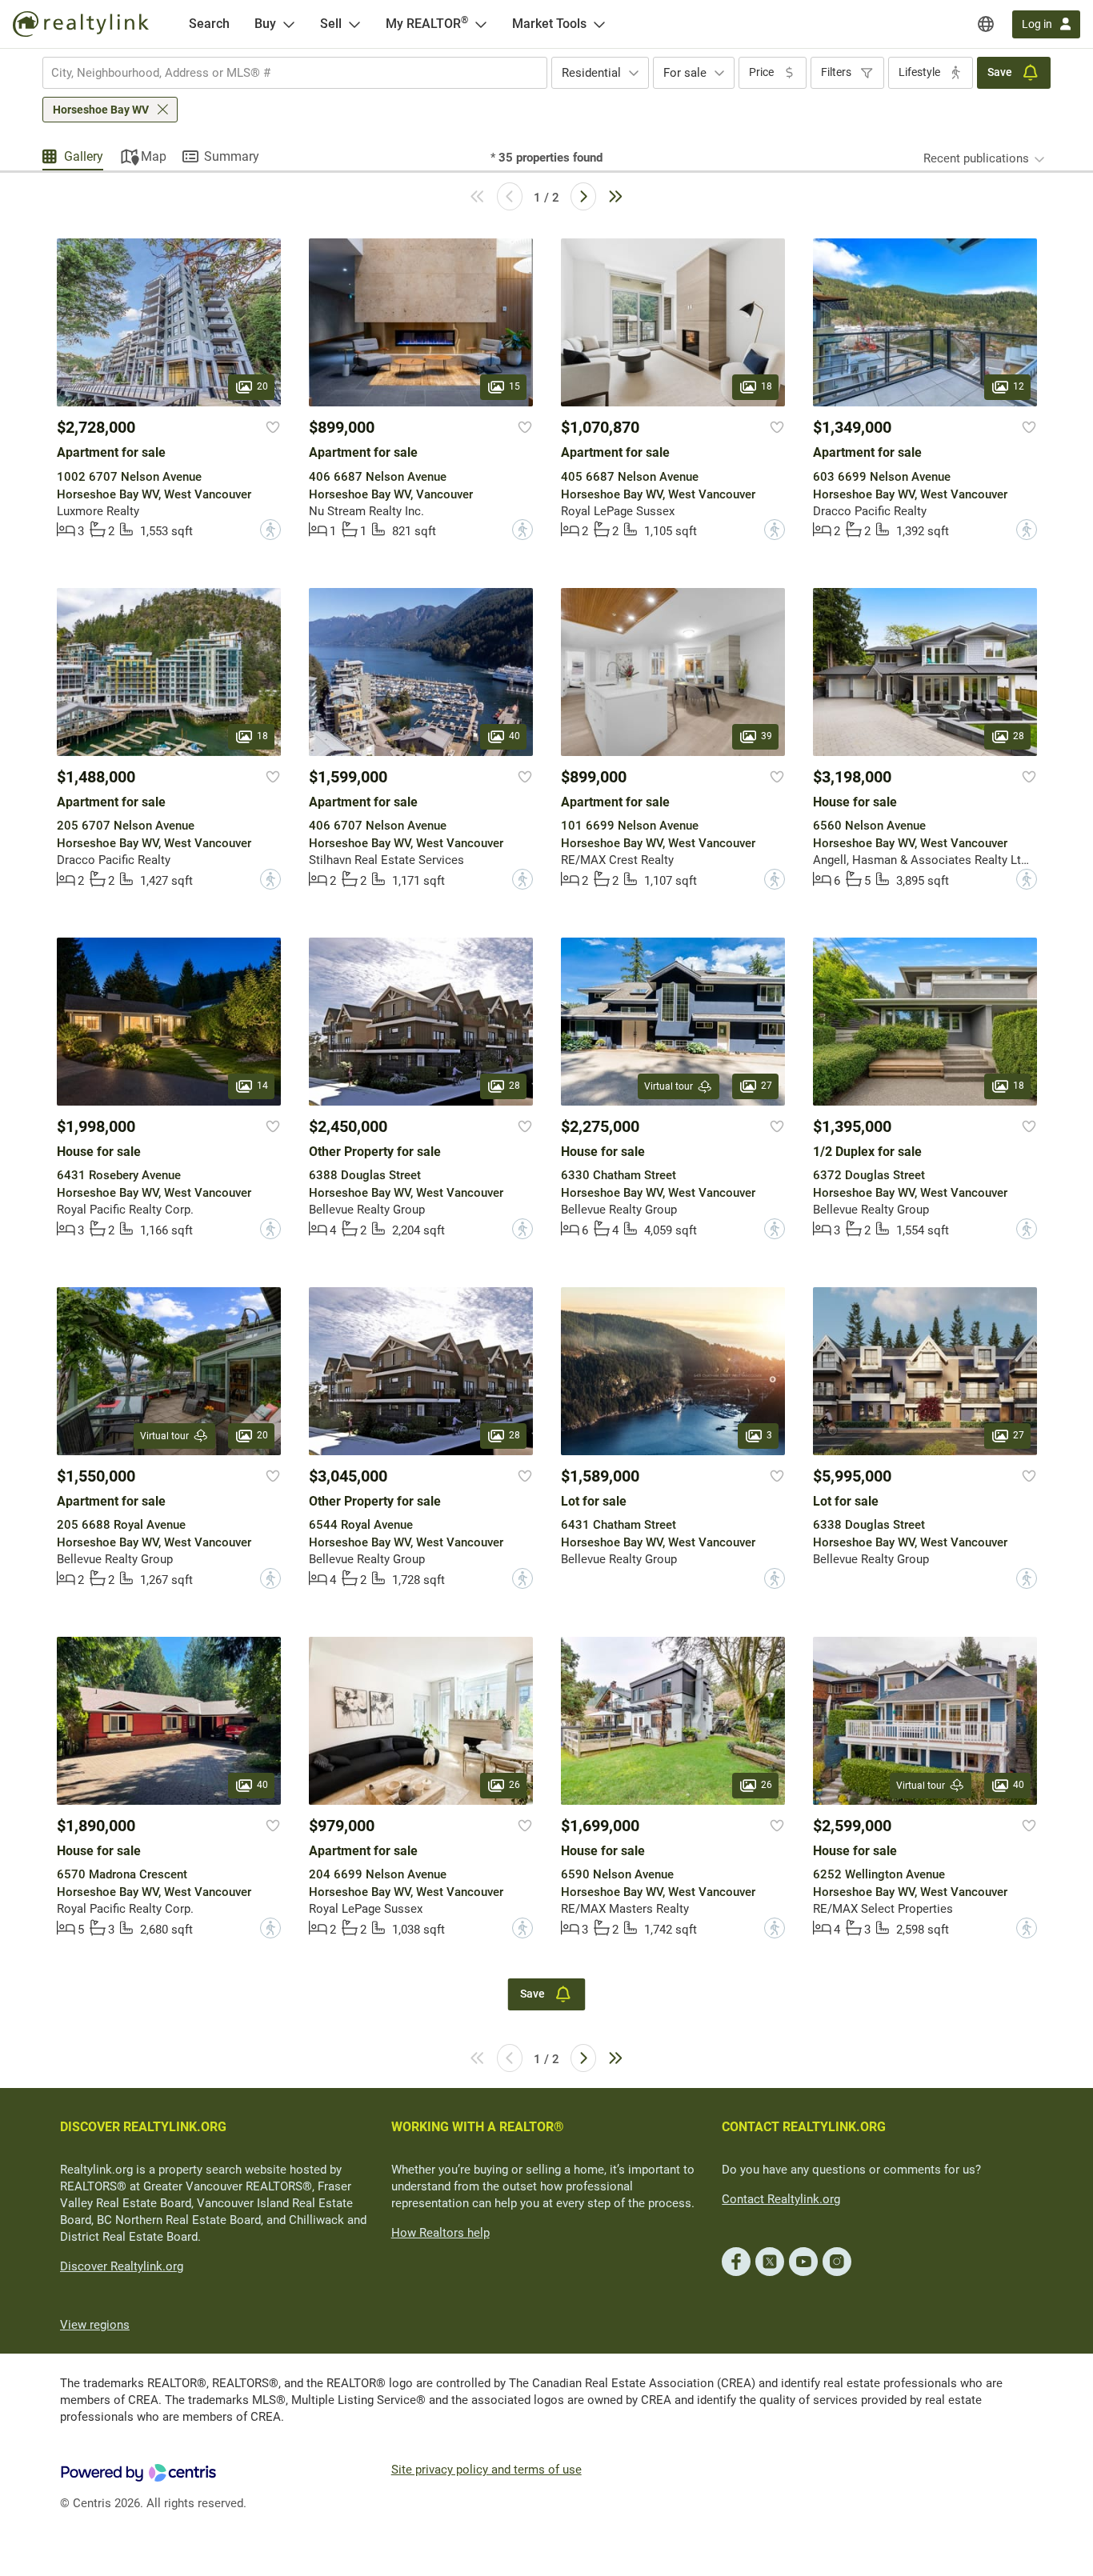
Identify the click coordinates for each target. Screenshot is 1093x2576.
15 (514, 387)
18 (767, 387)
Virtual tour (669, 1086)
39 (767, 736)
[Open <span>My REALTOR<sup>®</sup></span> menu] (481, 24)
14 (262, 1086)
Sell (331, 24)
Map (154, 156)
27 (767, 1086)
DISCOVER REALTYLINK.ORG (143, 2127)
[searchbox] (285, 73)
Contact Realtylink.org (781, 2199)
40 (514, 736)
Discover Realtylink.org (122, 2266)
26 (514, 1785)
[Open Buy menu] (289, 24)
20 (262, 387)
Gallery (84, 156)
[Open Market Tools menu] (599, 24)
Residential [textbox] (591, 73)
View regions (95, 2325)
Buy (265, 24)
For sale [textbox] (685, 73)
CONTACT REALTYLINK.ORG (804, 2127)
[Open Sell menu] (354, 24)
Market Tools (549, 24)
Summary (232, 156)
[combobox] (295, 73)
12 (1019, 387)
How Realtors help (440, 2233)
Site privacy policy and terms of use (486, 2470)
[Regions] (986, 24)
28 (1019, 736)
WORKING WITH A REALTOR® (478, 2127)
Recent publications (976, 158)
